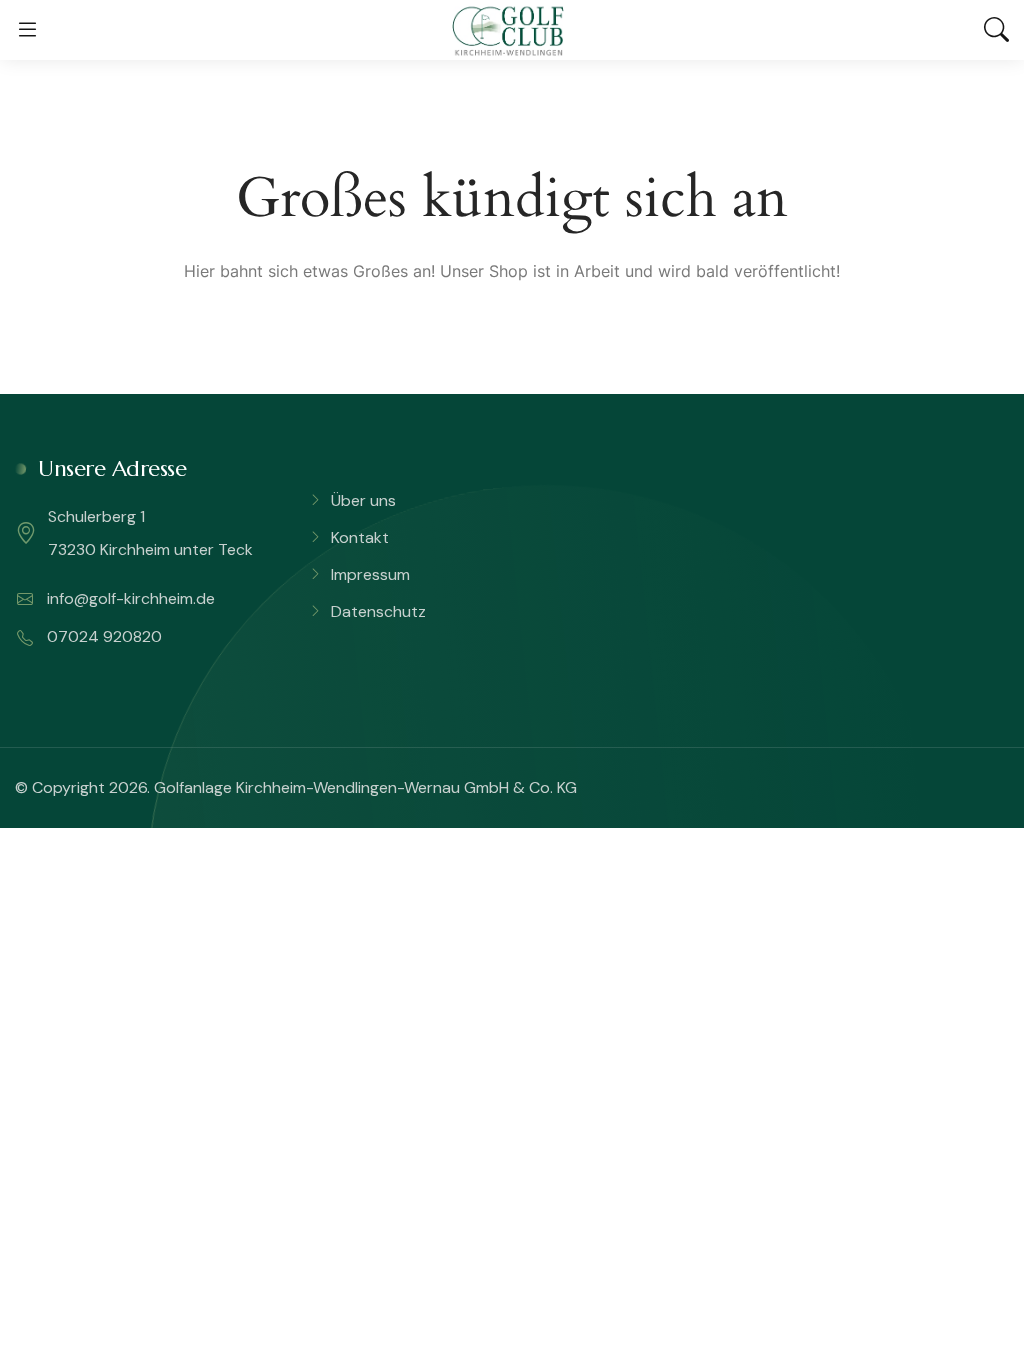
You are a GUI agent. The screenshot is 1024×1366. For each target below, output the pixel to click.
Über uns (363, 500)
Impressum (370, 574)
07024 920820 (102, 636)
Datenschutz (378, 611)
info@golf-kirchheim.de (129, 598)
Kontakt (360, 537)
